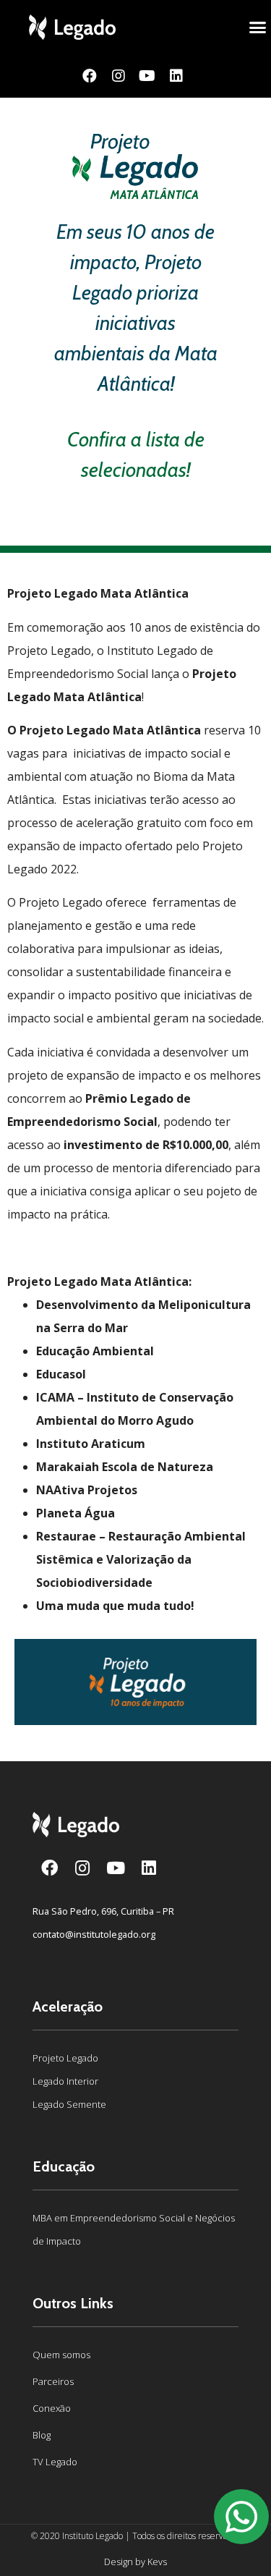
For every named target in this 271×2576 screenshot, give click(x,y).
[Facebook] (90, 76)
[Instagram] (119, 76)
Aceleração (68, 2007)
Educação (64, 2166)
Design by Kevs (135, 2562)
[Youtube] (147, 76)
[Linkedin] (176, 76)
